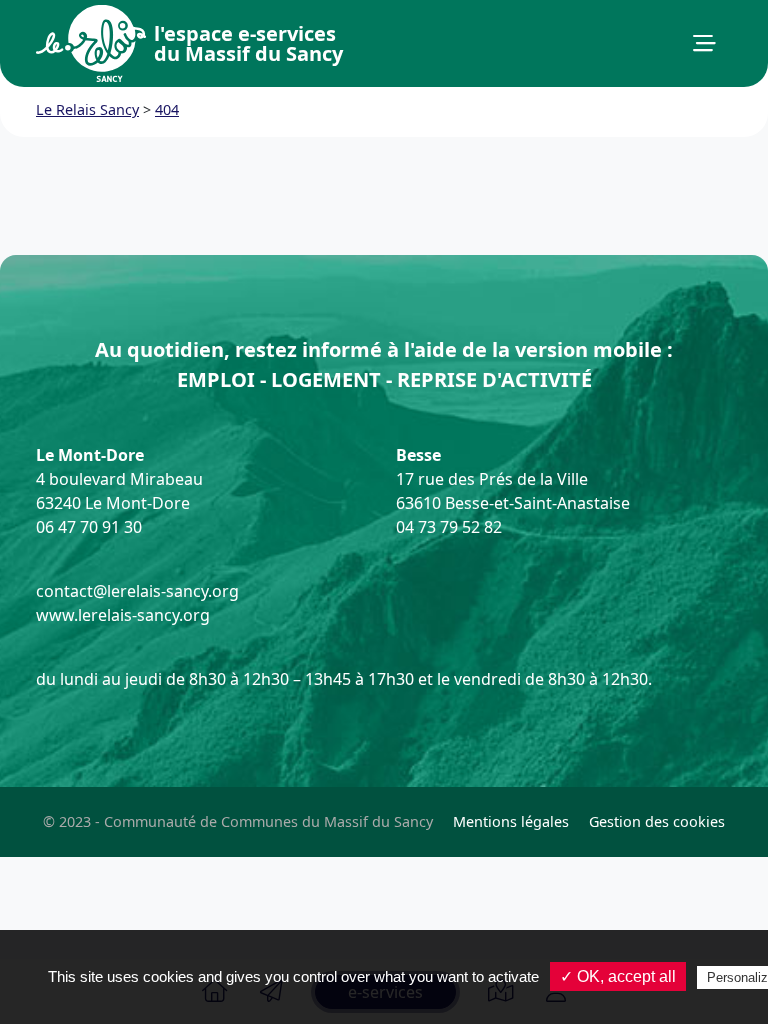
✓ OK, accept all (618, 976)
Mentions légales (511, 821)
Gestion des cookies (657, 821)
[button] (704, 44)
